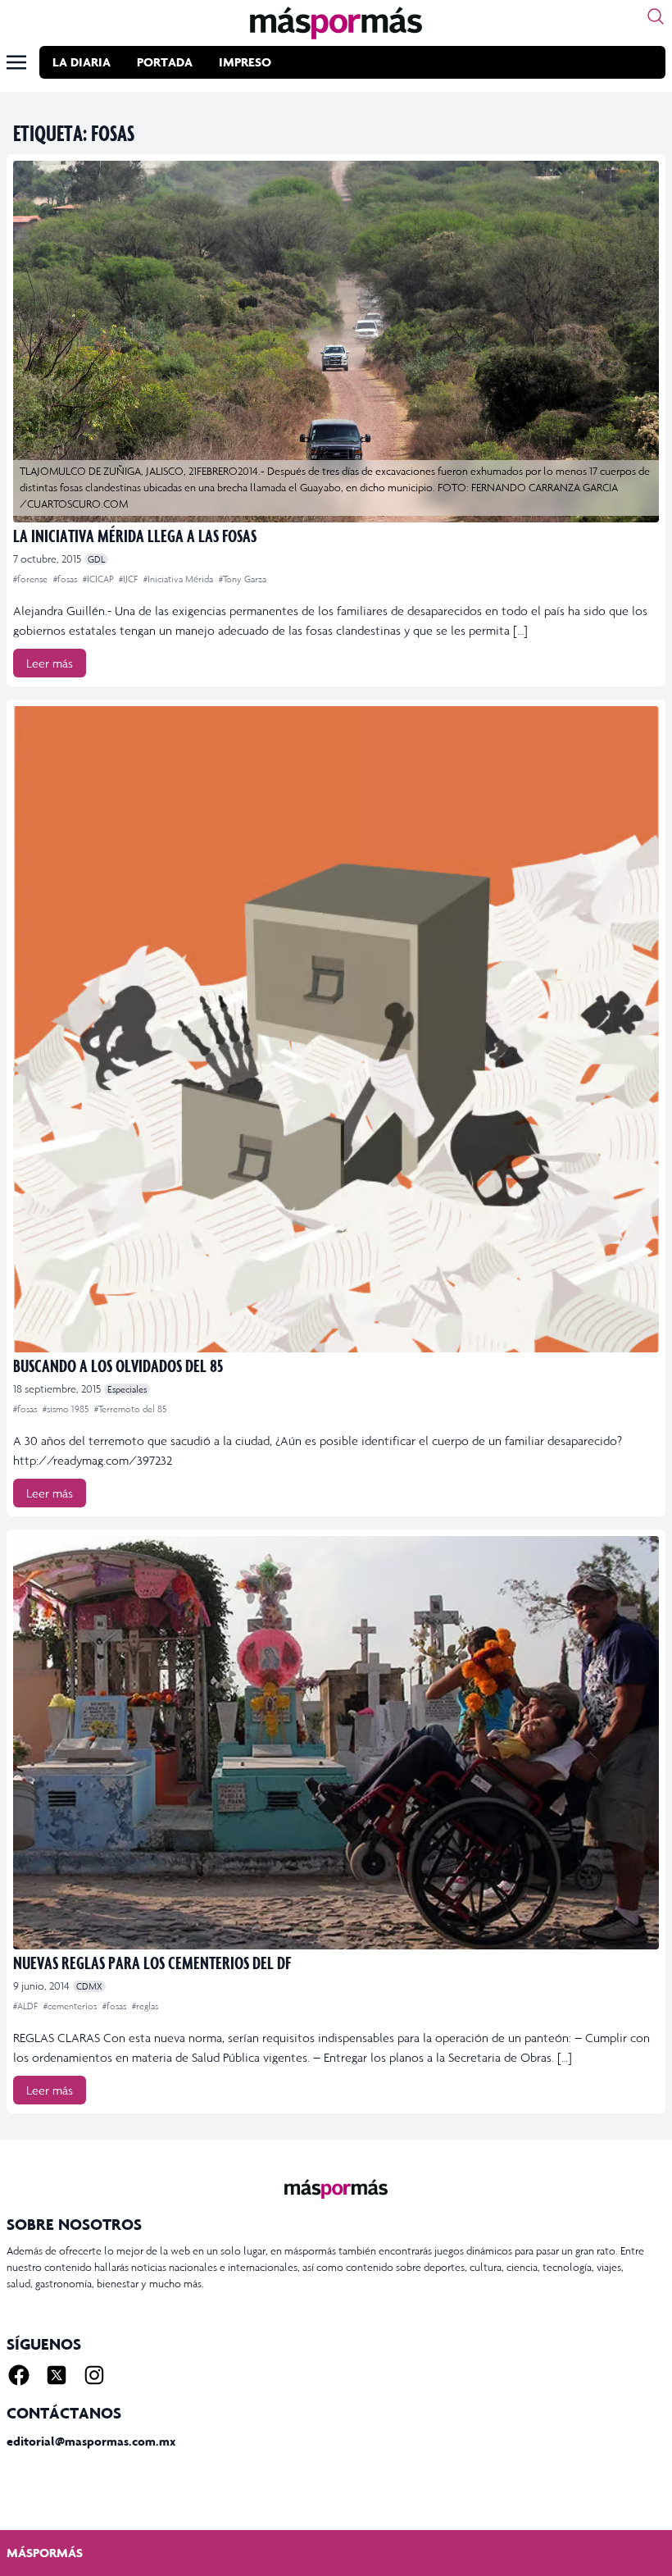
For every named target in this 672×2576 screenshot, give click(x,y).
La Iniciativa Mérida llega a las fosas (135, 535)
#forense (32, 579)
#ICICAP (99, 579)
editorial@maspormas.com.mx (91, 2441)
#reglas (145, 2006)
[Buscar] (656, 16)
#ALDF (27, 2006)
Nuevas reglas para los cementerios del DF (152, 1962)
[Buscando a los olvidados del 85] (336, 1029)
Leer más (50, 663)
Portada (165, 62)
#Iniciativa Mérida (179, 579)
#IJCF (129, 579)
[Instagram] (94, 2375)
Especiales (127, 1389)
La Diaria (82, 62)
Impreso (245, 62)
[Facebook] (19, 2375)
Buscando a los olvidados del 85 (118, 1365)
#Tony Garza (243, 579)
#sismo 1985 (67, 1409)
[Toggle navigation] (16, 62)
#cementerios (71, 2006)
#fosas (66, 579)
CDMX (89, 1986)
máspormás (45, 2553)
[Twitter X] (57, 2375)
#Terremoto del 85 (130, 1409)
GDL (96, 559)
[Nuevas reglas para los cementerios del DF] (336, 1742)
